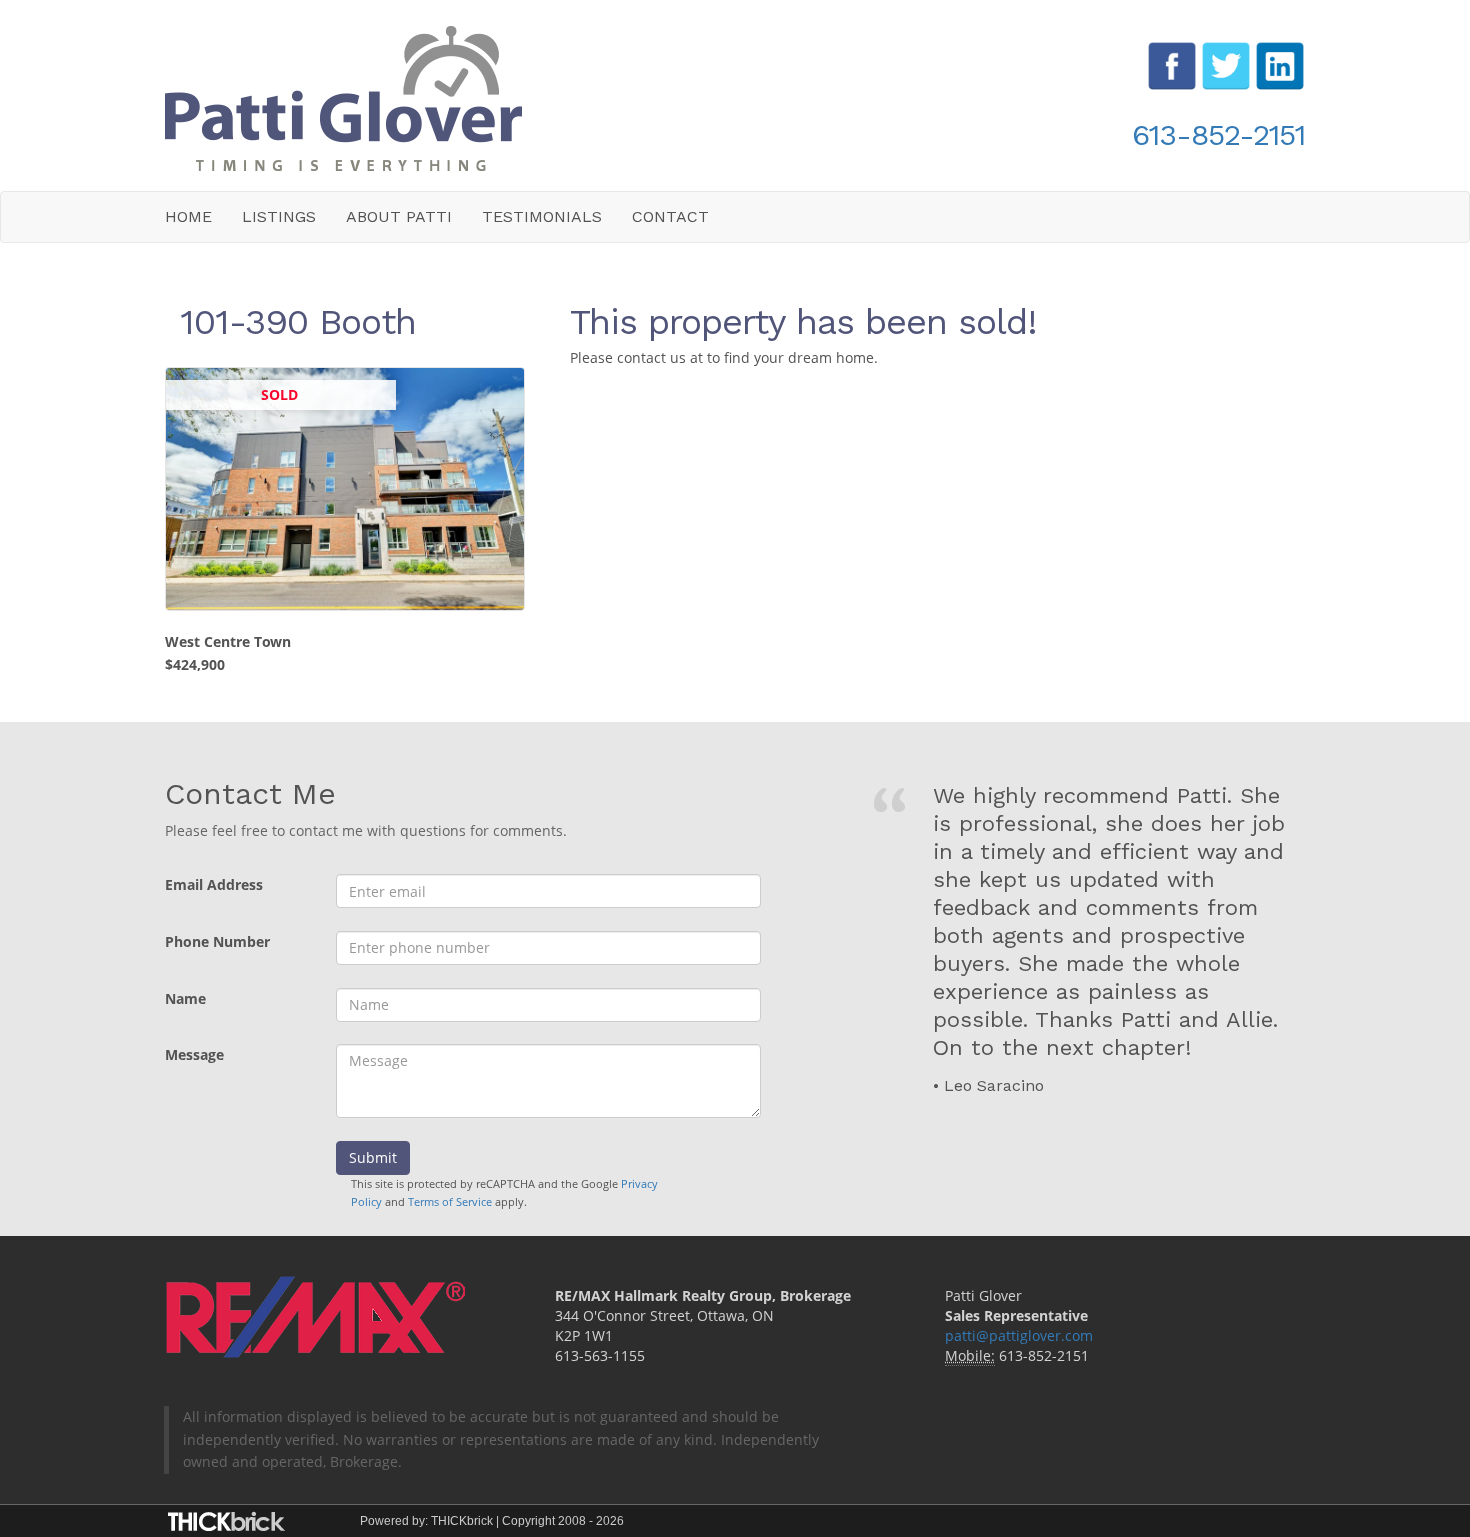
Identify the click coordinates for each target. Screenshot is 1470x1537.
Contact (670, 216)
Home (188, 216)
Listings (279, 216)
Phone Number (217, 941)
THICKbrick (462, 1521)
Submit (373, 1157)
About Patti (399, 216)
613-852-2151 (1218, 134)
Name (185, 998)
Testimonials (542, 216)
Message (194, 1054)
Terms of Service (450, 1201)
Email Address (214, 884)
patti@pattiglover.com (1019, 1335)
